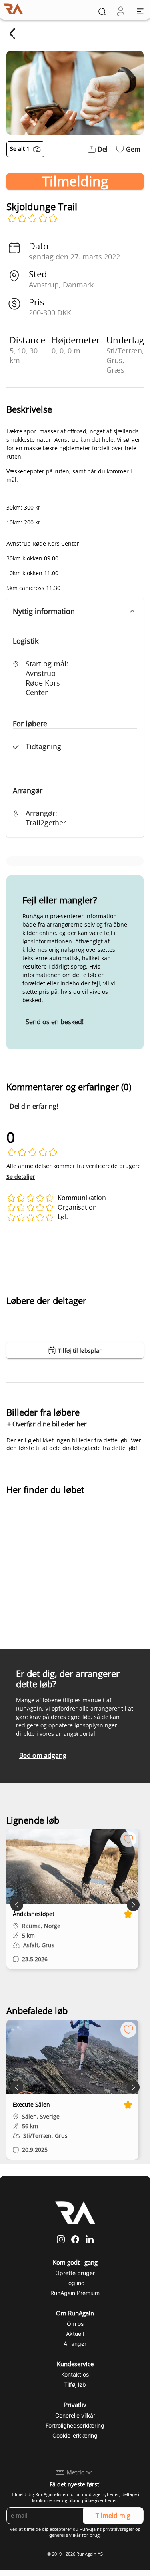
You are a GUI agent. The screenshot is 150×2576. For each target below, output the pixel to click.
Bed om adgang (43, 1755)
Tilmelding (75, 181)
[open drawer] (140, 11)
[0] (121, 11)
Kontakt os (75, 2374)
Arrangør (75, 2344)
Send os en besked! (55, 1022)
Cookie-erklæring (75, 2435)
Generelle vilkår (75, 2415)
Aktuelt (75, 2334)
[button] (75, 611)
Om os (75, 2324)
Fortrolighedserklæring (75, 2425)
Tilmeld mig (113, 2516)
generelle (59, 2535)
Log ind (75, 2283)
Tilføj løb (75, 2384)
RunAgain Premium (75, 2293)
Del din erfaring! (34, 1106)
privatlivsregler (118, 2529)
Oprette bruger (75, 2273)
